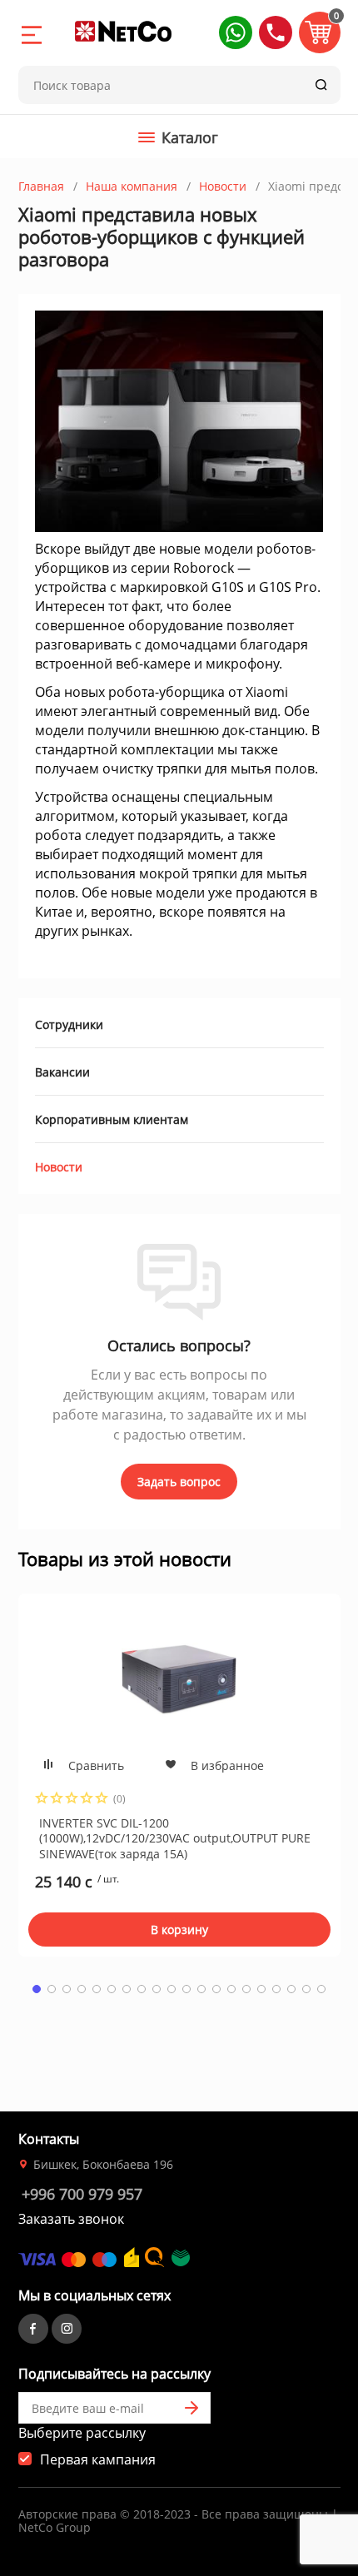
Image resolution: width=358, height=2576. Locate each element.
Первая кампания (98, 2459)
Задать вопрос (179, 1482)
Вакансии (62, 1072)
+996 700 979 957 (82, 2194)
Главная (41, 186)
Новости (223, 186)
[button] (236, 32)
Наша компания (132, 186)
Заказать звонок (71, 2219)
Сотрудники (69, 1024)
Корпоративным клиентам (112, 1119)
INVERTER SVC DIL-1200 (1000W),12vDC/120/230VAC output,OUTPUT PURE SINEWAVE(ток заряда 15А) (175, 1838)
